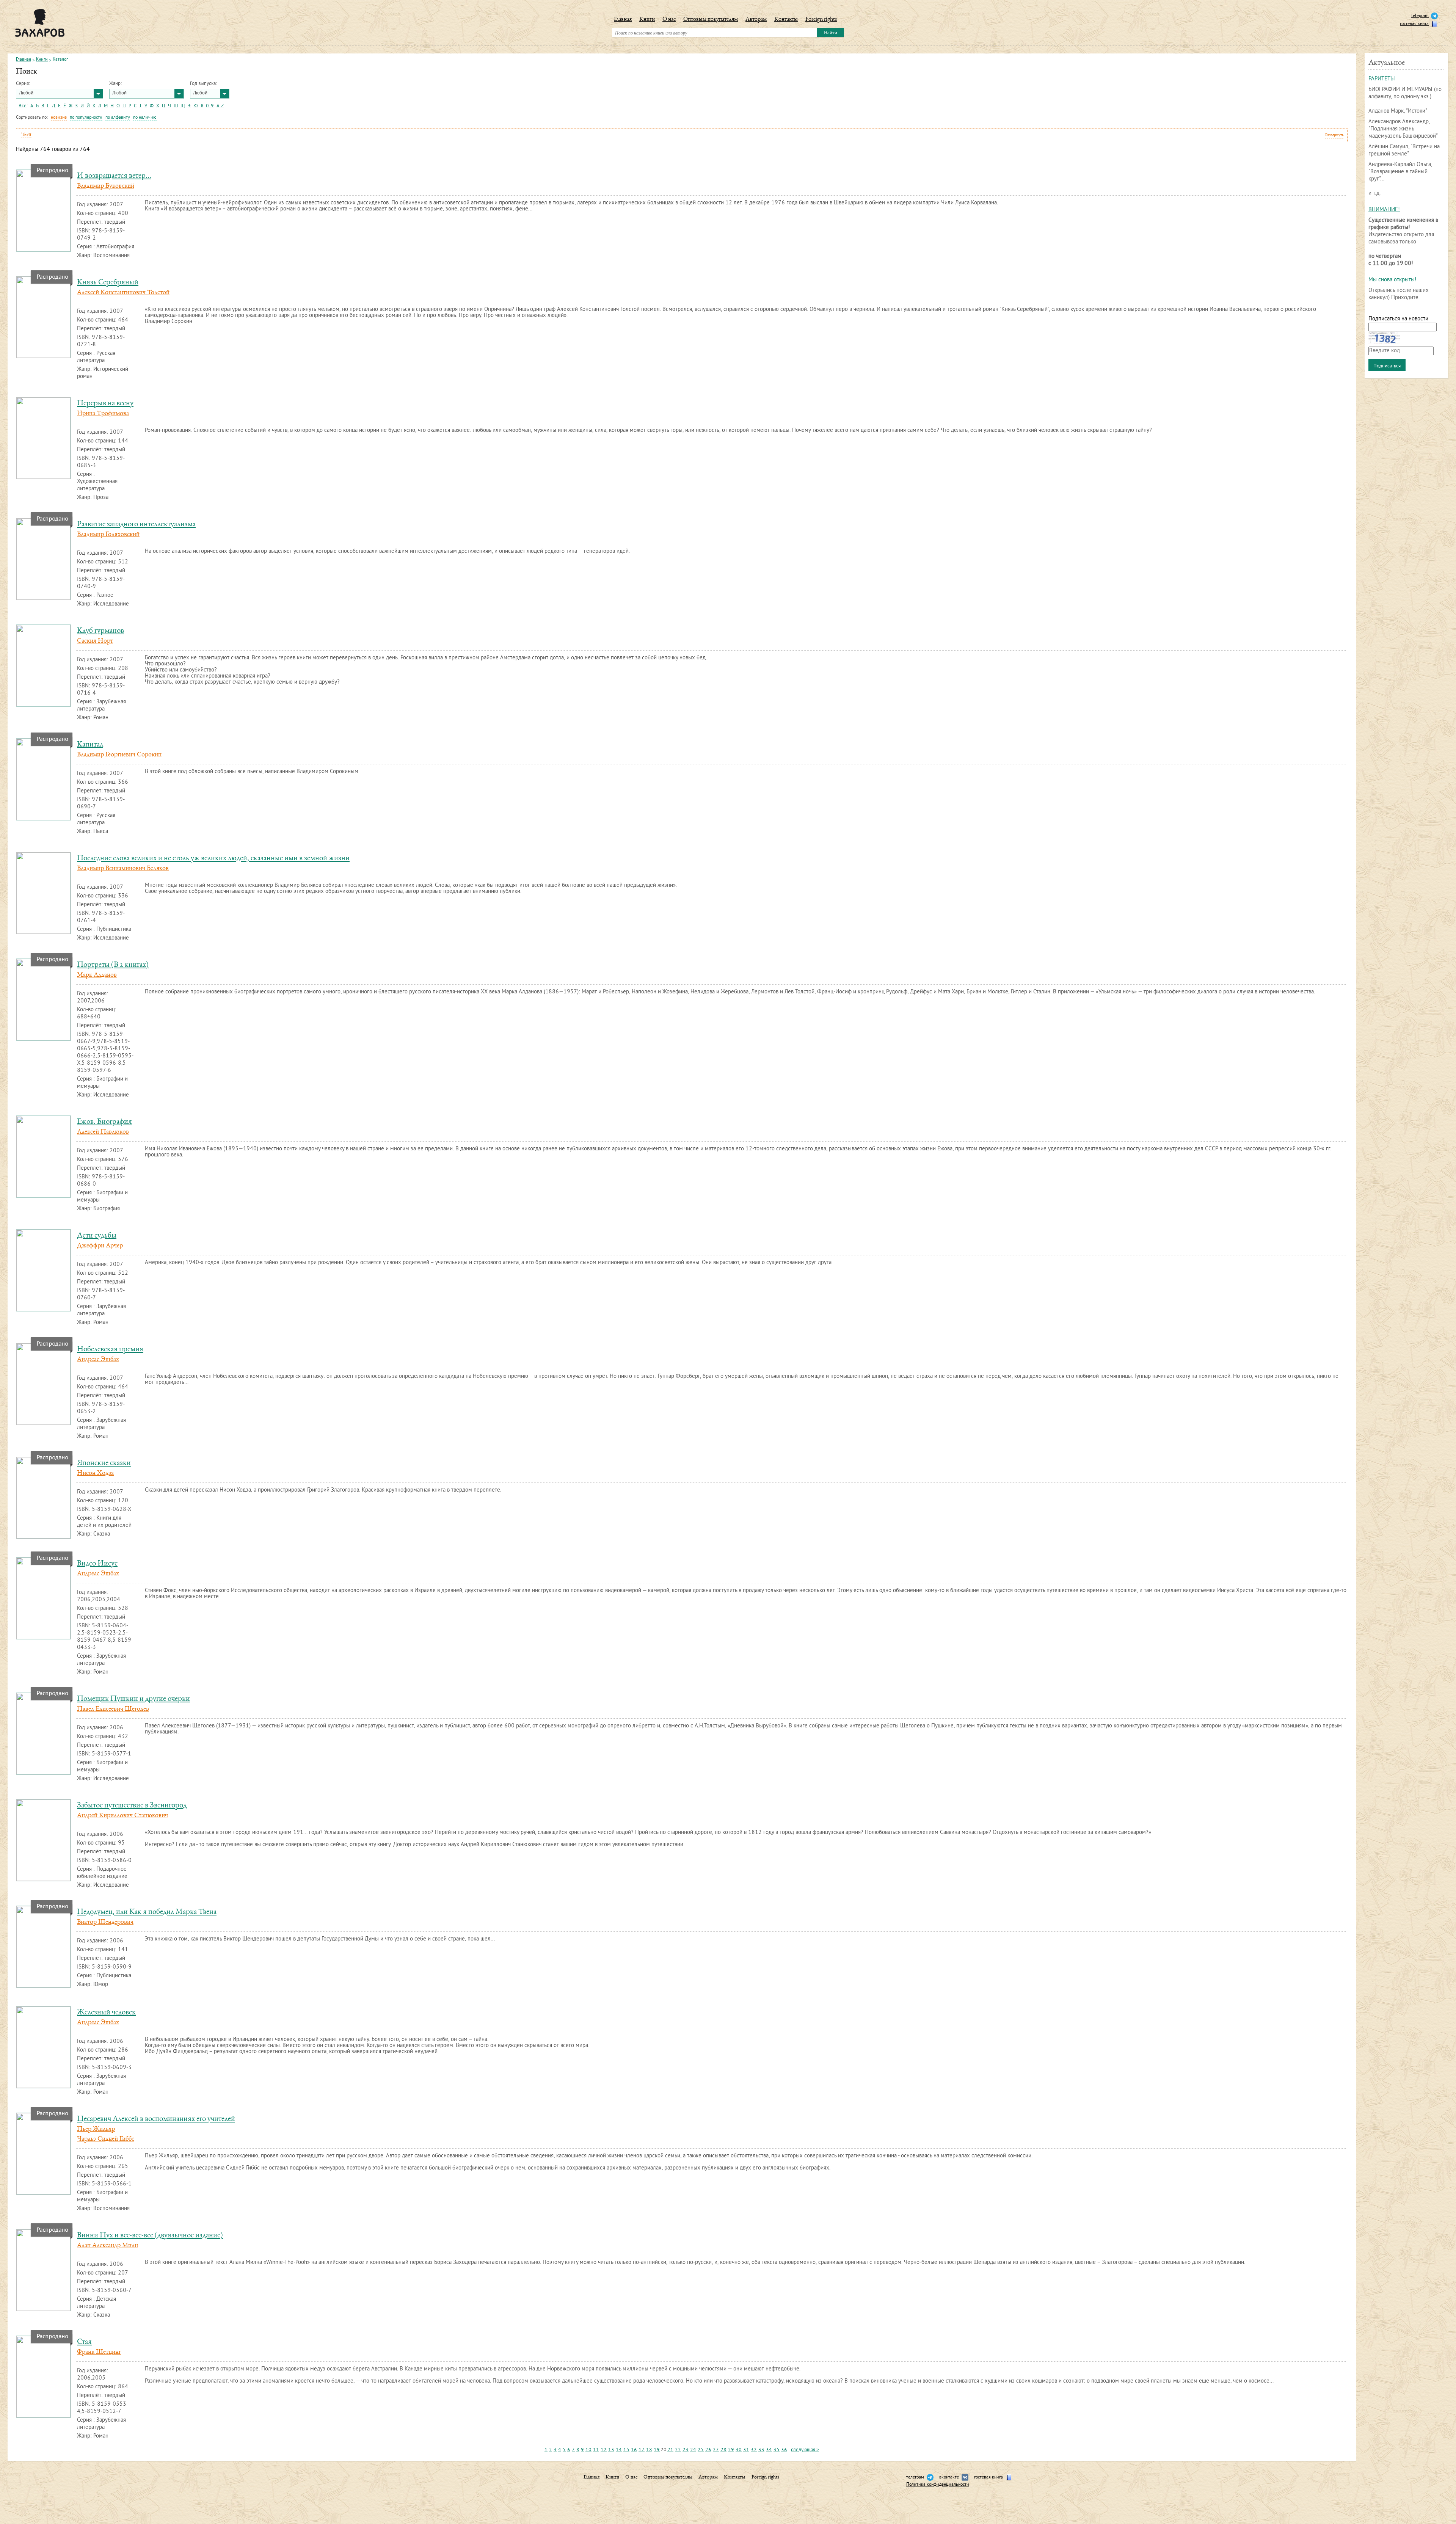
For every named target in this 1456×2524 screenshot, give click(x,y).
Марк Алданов (97, 975)
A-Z (220, 106)
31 (746, 2450)
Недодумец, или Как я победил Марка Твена (147, 1912)
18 (649, 2450)
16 (634, 2450)
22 (678, 2450)
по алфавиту (118, 118)
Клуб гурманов (100, 631)
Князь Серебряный (108, 283)
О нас (669, 20)
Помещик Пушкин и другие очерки (133, 1699)
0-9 (210, 106)
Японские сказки (104, 1463)
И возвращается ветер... (114, 176)
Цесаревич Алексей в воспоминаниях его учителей (156, 2119)
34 (769, 2450)
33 (761, 2450)
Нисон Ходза (95, 1473)
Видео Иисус (97, 1564)
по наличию (145, 118)
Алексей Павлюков (103, 1132)
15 (626, 2450)
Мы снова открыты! (1392, 280)
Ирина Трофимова (103, 414)
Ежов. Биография (104, 1122)
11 (596, 2450)
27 (716, 2450)
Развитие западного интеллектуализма (136, 525)
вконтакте (949, 2478)
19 (657, 2450)
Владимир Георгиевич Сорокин (119, 755)
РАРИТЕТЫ (1382, 79)
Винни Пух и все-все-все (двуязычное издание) (150, 2236)
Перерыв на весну (105, 404)
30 (739, 2450)
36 (784, 2450)
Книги (647, 20)
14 (619, 2450)
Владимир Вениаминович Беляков (123, 869)
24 (693, 2450)
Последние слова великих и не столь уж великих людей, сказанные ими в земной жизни (213, 859)
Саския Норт (95, 641)
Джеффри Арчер (100, 1246)
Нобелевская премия (110, 1350)
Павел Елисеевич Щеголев (113, 1709)
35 (777, 2450)
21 (670, 2450)
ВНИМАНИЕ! (1384, 210)
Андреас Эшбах (98, 1360)
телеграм (915, 2478)
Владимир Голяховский (108, 535)
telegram (1420, 16)
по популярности (86, 118)
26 (708, 2450)
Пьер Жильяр (96, 2129)
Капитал (90, 745)
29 (731, 2450)
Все (23, 106)
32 (754, 2450)
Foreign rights (821, 20)
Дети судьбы (97, 1236)
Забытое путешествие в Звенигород (132, 1806)
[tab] (682, 135)
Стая (84, 2342)
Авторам (756, 20)
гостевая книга (1414, 24)
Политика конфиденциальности (938, 2485)
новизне (59, 118)
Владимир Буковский (106, 186)
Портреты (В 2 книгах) (113, 965)
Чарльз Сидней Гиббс (106, 2139)
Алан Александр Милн (107, 2246)
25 (701, 2450)
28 (723, 2450)
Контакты (786, 20)
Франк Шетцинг (99, 2352)
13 (611, 2450)
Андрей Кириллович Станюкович (122, 1816)
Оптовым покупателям (711, 20)
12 (604, 2450)
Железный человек (106, 2013)
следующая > (805, 2450)
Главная (623, 20)
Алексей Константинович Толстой (123, 293)
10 (588, 2450)
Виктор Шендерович (105, 1922)
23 (686, 2450)
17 (642, 2450)
